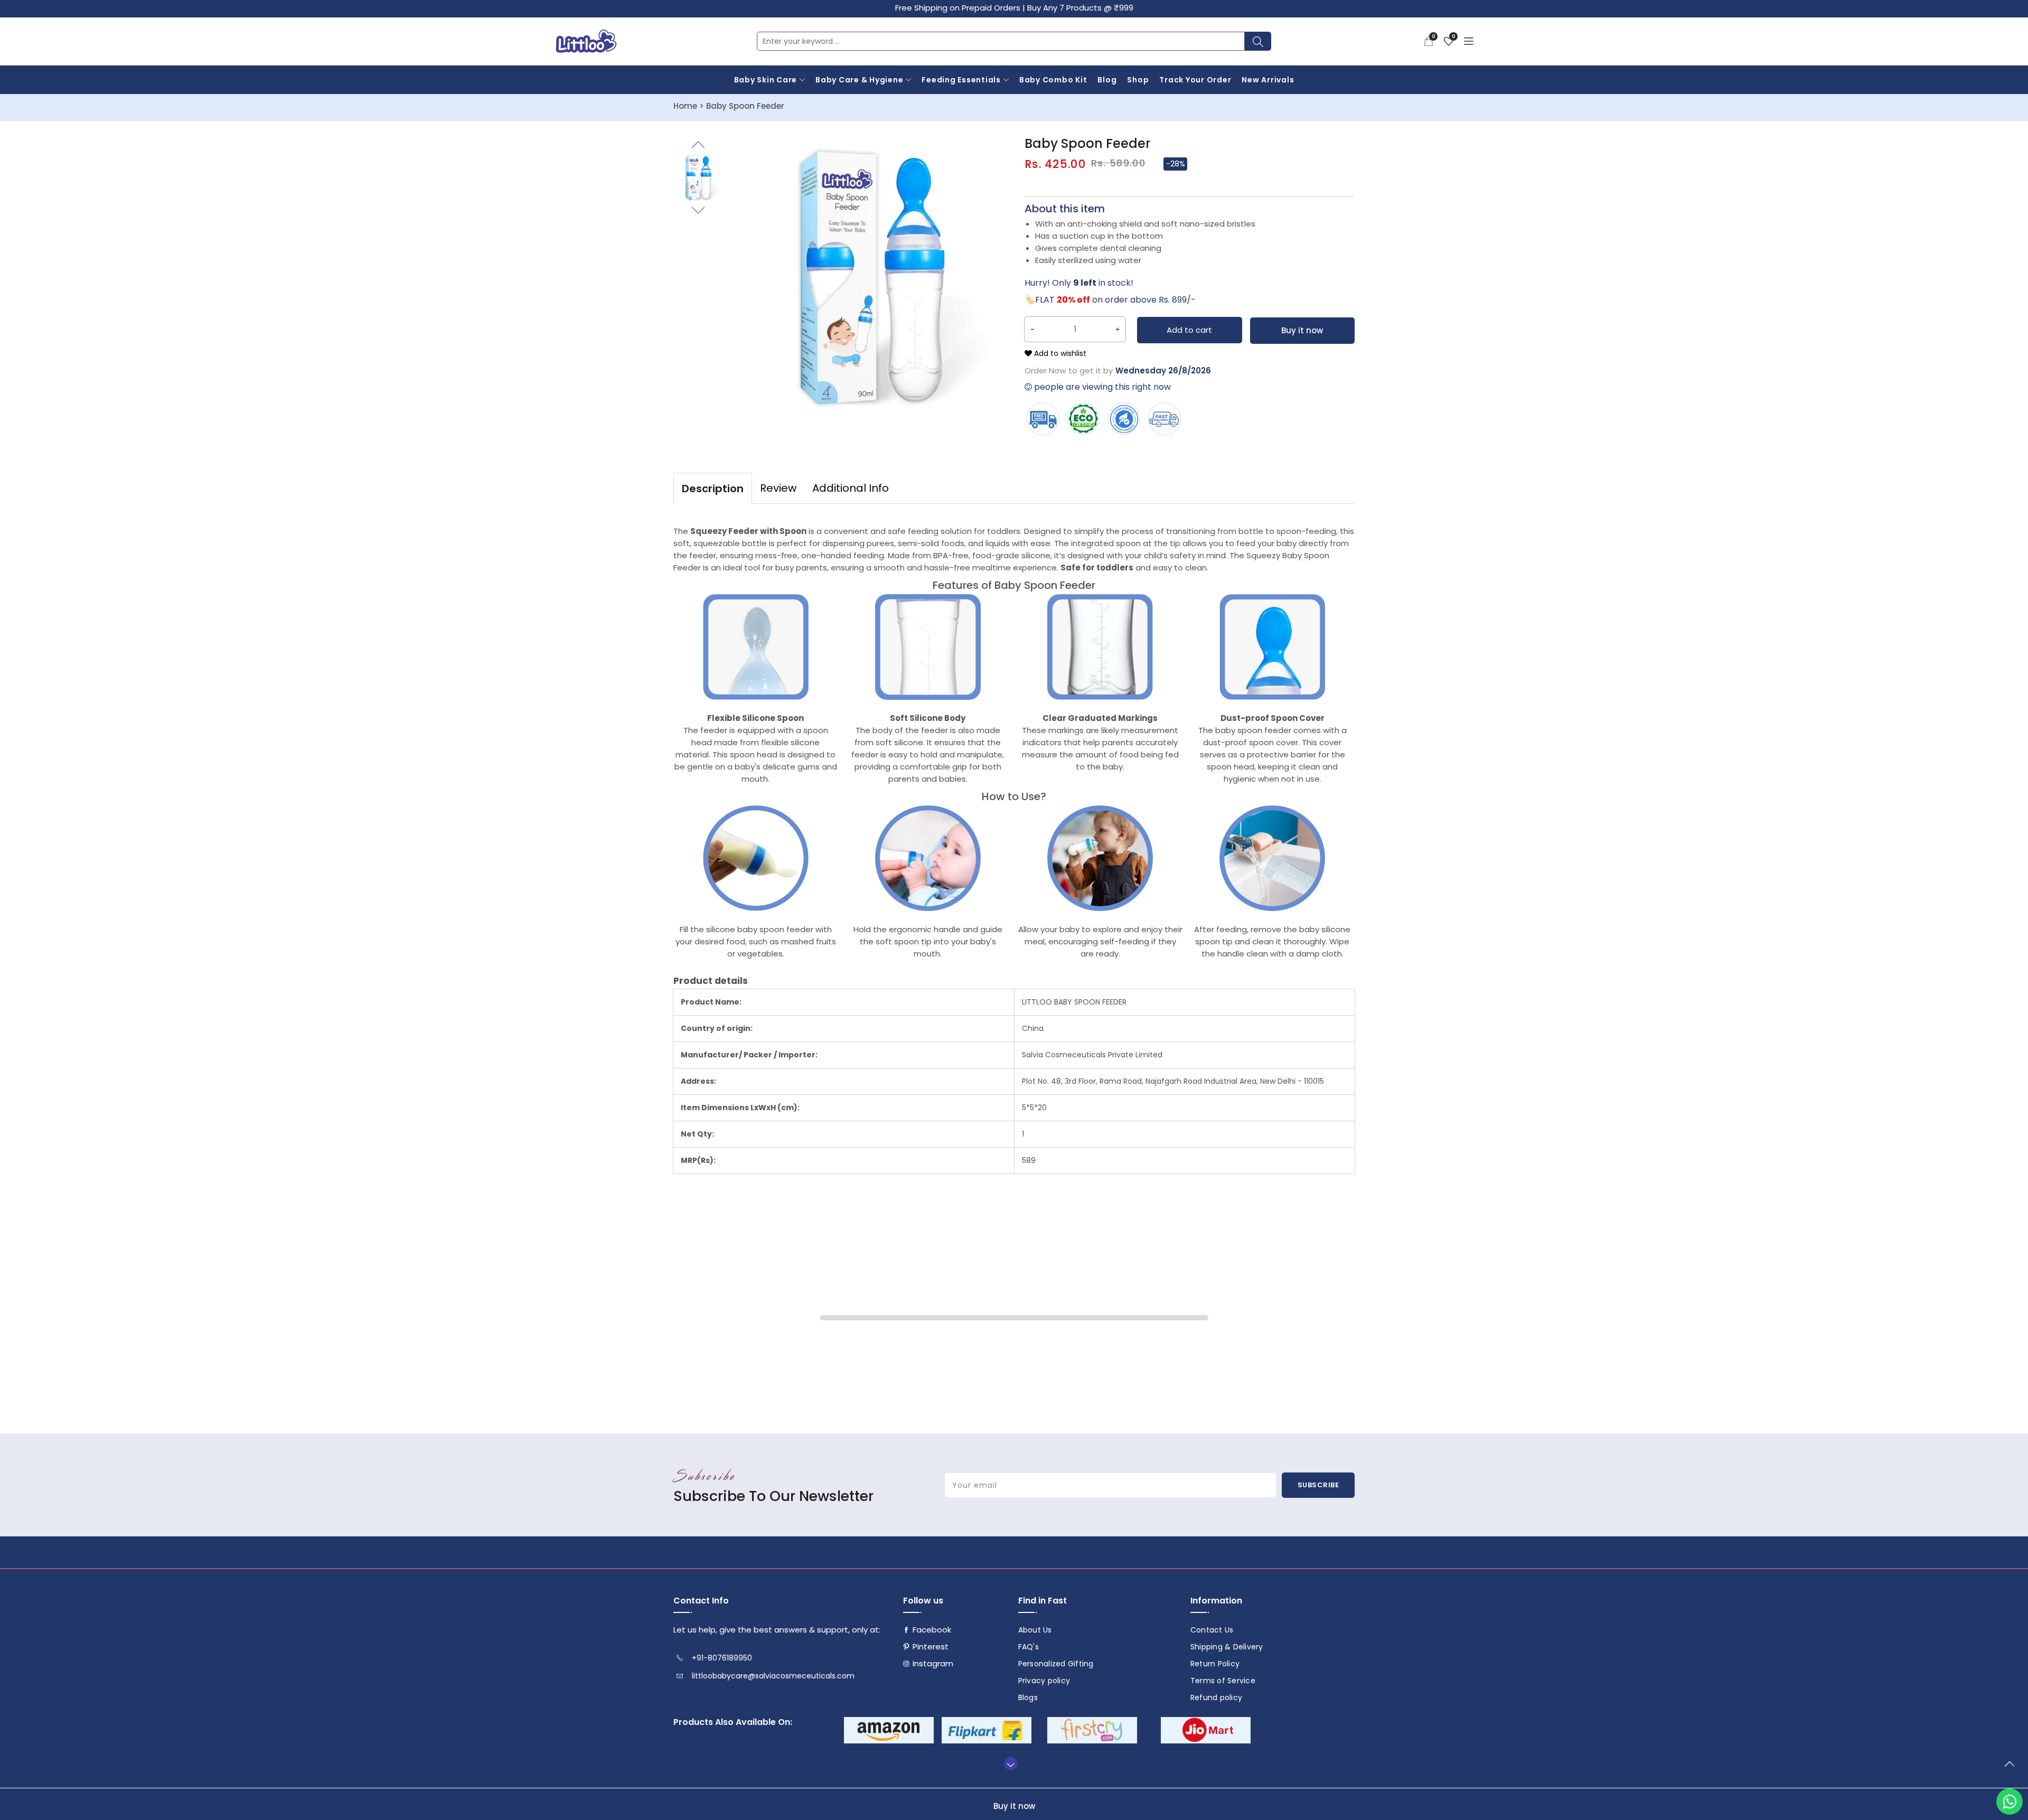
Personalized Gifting (1056, 1664)
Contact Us (1212, 1630)
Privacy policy (1044, 1681)
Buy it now (1302, 330)
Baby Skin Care (766, 80)
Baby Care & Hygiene (859, 80)
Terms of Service (1223, 1681)
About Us (1035, 1630)
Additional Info (851, 488)
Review (778, 488)
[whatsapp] (2010, 1802)
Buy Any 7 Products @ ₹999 (1080, 8)
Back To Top (2012, 1768)
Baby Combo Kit (1053, 80)
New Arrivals (1268, 80)
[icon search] (1258, 41)
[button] (1429, 41)
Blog (1107, 80)
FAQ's (1029, 1647)
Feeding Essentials (961, 80)
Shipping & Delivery (1227, 1647)
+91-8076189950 (722, 1658)
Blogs (1028, 1697)
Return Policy (1215, 1664)
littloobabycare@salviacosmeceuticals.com (773, 1676)
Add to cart (1189, 330)
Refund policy (1216, 1697)
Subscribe (1318, 1485)
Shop (1138, 80)
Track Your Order (1195, 80)
